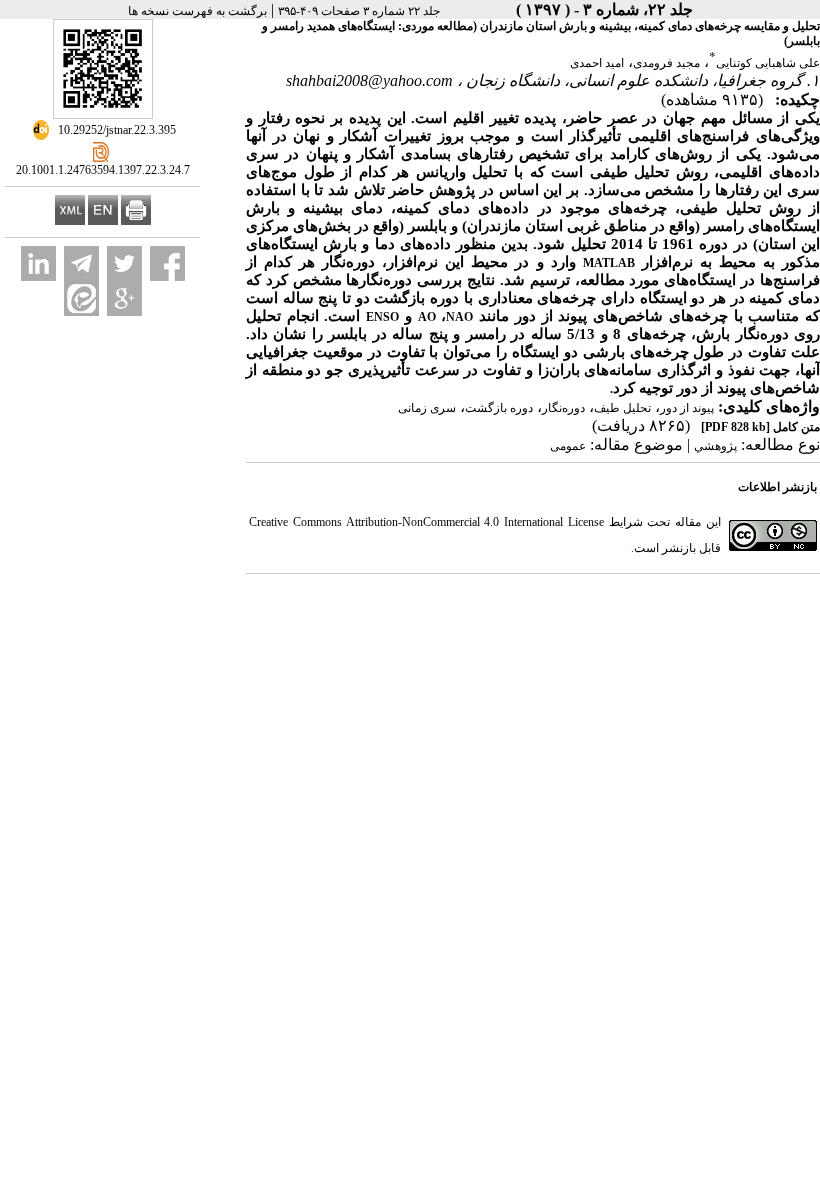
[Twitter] (124, 263)
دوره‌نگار (563, 408)
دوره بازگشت (499, 408)
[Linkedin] (38, 263)
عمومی (568, 446)
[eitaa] (81, 298)
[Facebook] (167, 263)
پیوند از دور (687, 408)
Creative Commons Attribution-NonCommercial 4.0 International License (426, 522)
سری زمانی (427, 408)
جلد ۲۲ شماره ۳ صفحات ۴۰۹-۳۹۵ (359, 11)
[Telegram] (81, 263)
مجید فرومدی (666, 63)
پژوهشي (715, 446)
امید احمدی (597, 63)
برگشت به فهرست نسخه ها (197, 11)
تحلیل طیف (622, 408)
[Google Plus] (124, 298)
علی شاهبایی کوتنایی (768, 63)
